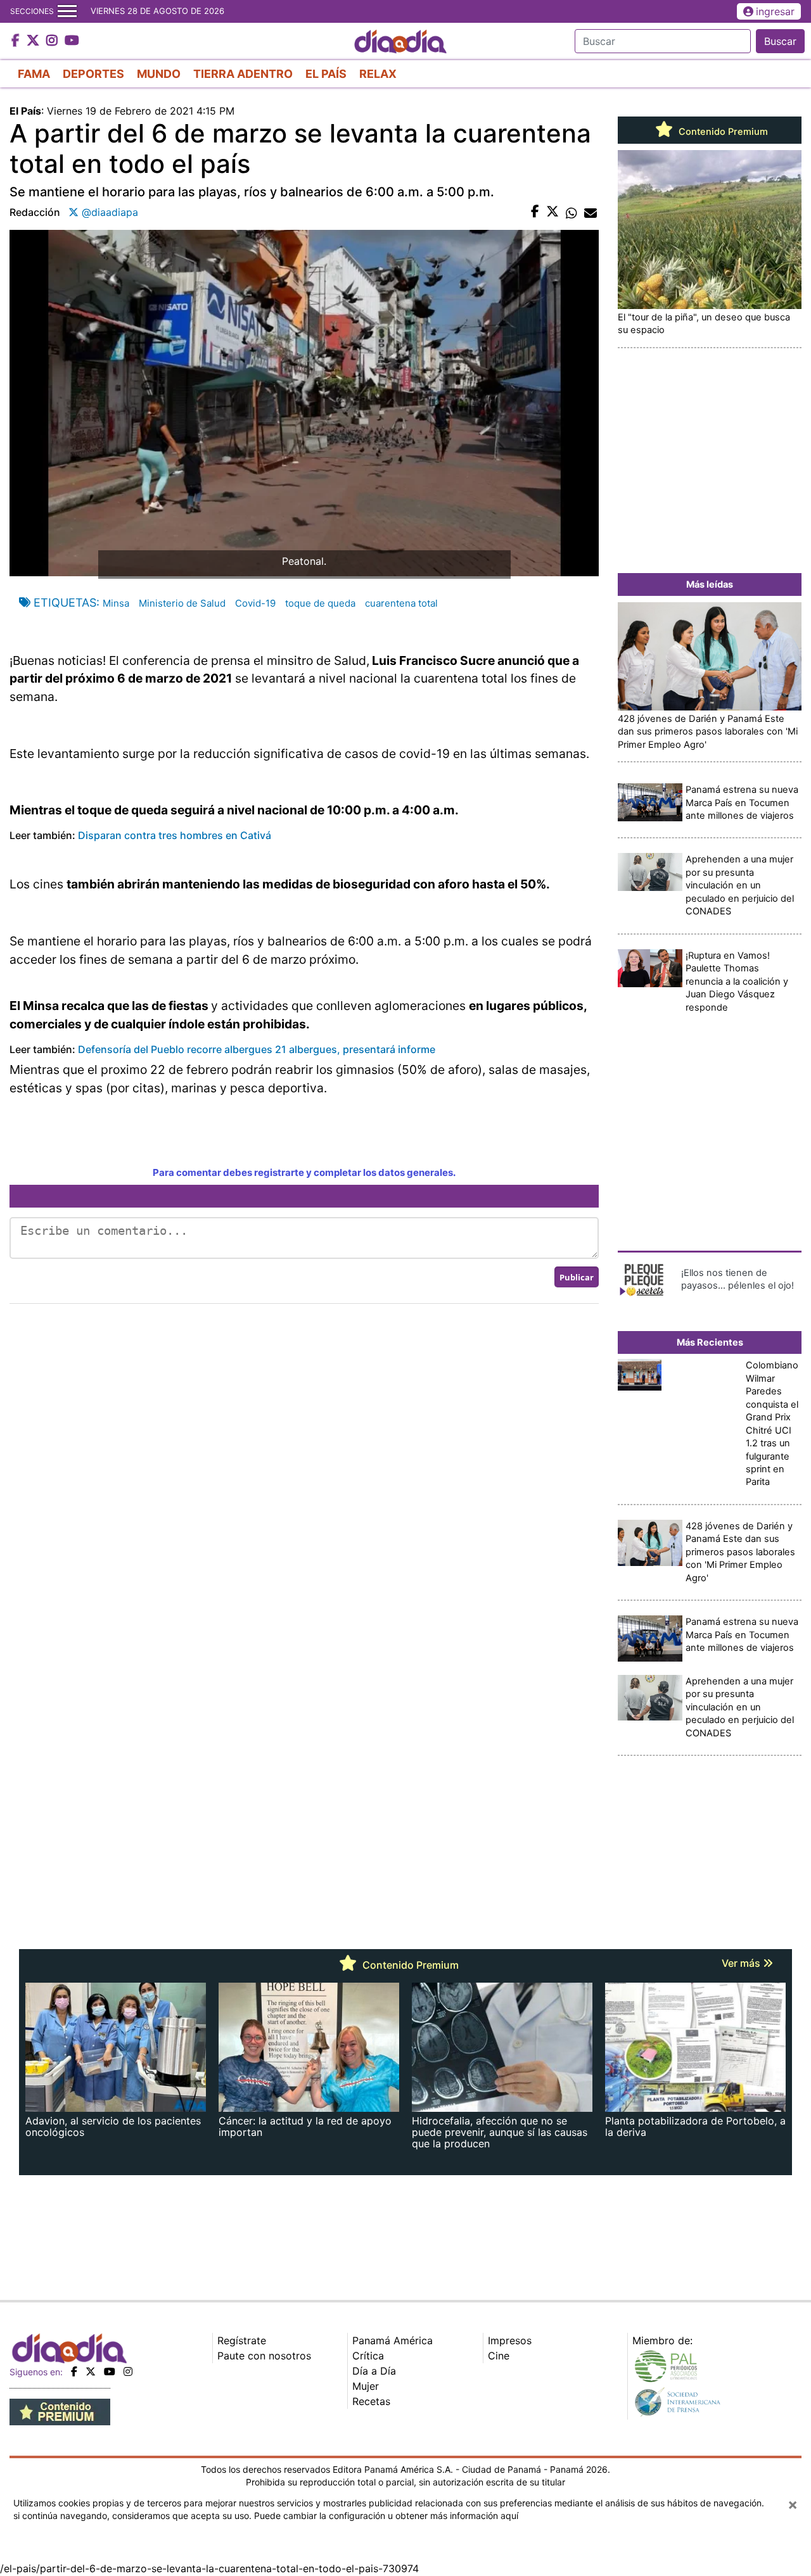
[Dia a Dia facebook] (17, 41)
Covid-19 (255, 603)
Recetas (371, 2401)
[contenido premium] (60, 2411)
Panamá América (393, 2340)
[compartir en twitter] (552, 212)
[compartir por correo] (591, 212)
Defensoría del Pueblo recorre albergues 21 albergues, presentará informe (255, 1049)
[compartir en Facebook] (535, 212)
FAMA (34, 74)
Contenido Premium (722, 132)
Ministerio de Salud (182, 603)
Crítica (368, 2356)
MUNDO (159, 74)
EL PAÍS (326, 74)
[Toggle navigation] (67, 11)
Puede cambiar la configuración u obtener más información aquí (386, 2516)
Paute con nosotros (264, 2356)
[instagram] (128, 2371)
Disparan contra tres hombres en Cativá (175, 835)
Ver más (742, 1963)
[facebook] (74, 2371)
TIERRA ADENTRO (243, 74)
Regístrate (242, 2340)
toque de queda (320, 603)
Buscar (780, 41)
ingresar (775, 11)
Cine (499, 2356)
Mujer (366, 2386)
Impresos (510, 2340)
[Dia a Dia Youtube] (72, 41)
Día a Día (374, 2371)
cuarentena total (401, 603)
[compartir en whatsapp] (572, 212)
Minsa (116, 603)
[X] (91, 2371)
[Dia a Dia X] (35, 41)
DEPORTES (93, 74)
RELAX (378, 74)
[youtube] (110, 2371)
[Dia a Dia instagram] (54, 41)
